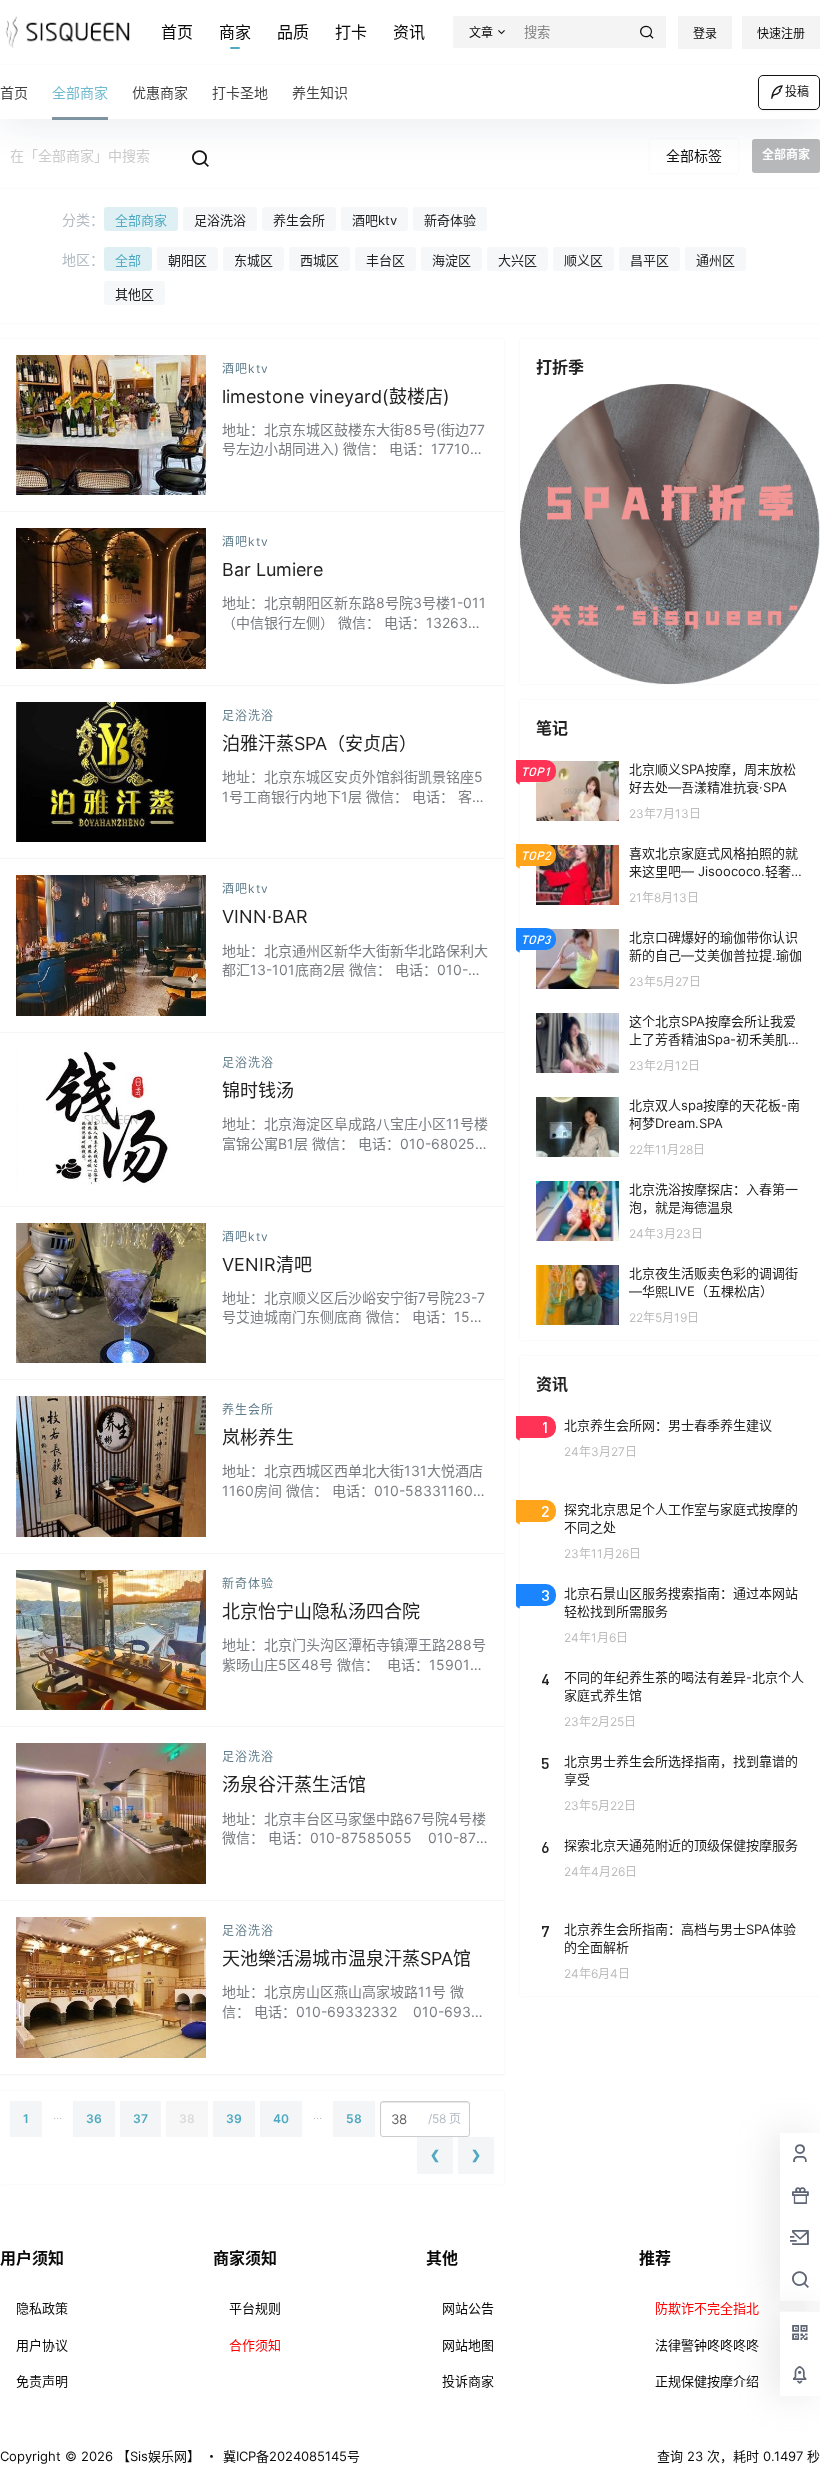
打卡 (351, 32)
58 (354, 2118)
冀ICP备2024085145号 (291, 2456)
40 (281, 2118)
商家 (235, 32)
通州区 (715, 260)
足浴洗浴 (220, 220)
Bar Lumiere (272, 569)
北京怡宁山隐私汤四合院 (321, 1611)
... (57, 2114)
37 (140, 2118)
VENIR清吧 (267, 1264)
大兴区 (517, 260)
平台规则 (255, 2308)
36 (94, 2118)
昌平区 (649, 260)
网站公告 (468, 2308)
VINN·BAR (265, 916)
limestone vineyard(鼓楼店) (336, 396)
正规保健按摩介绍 (707, 2381)
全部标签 (694, 155)
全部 (128, 260)
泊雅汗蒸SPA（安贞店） (319, 743)
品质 (293, 32)
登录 (705, 33)
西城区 (319, 260)
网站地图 (468, 2345)
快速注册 (781, 33)
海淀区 (451, 260)
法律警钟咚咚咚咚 (707, 2345)
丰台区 (385, 260)
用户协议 (42, 2345)
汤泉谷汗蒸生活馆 (294, 1784)
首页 (177, 32)
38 (187, 2118)
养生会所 (299, 220)
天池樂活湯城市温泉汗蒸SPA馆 (346, 1958)
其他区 (134, 294)
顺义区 (583, 260)
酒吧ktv (374, 220)
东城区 (253, 260)
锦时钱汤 (258, 1090)
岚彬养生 (258, 1437)
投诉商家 (468, 2381)
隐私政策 (42, 2308)
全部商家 (141, 220)
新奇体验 (450, 220)
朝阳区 (187, 260)
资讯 (409, 32)
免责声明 (42, 2381)
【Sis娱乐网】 (156, 2456)
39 (234, 2118)
